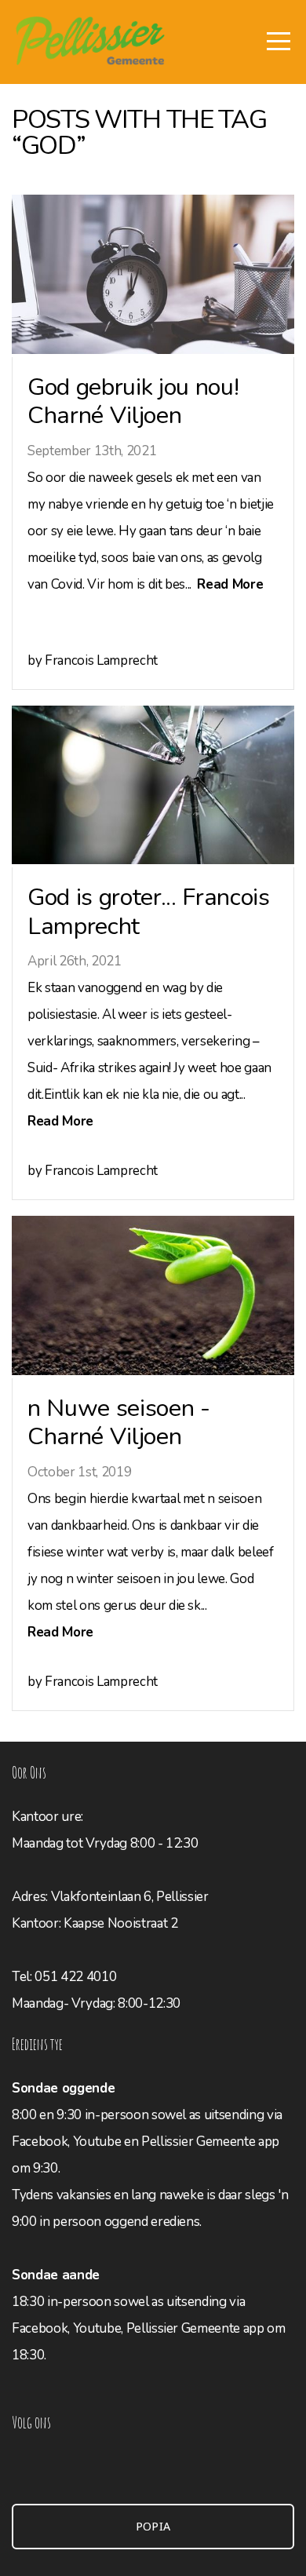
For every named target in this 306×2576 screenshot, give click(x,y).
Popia (153, 2527)
